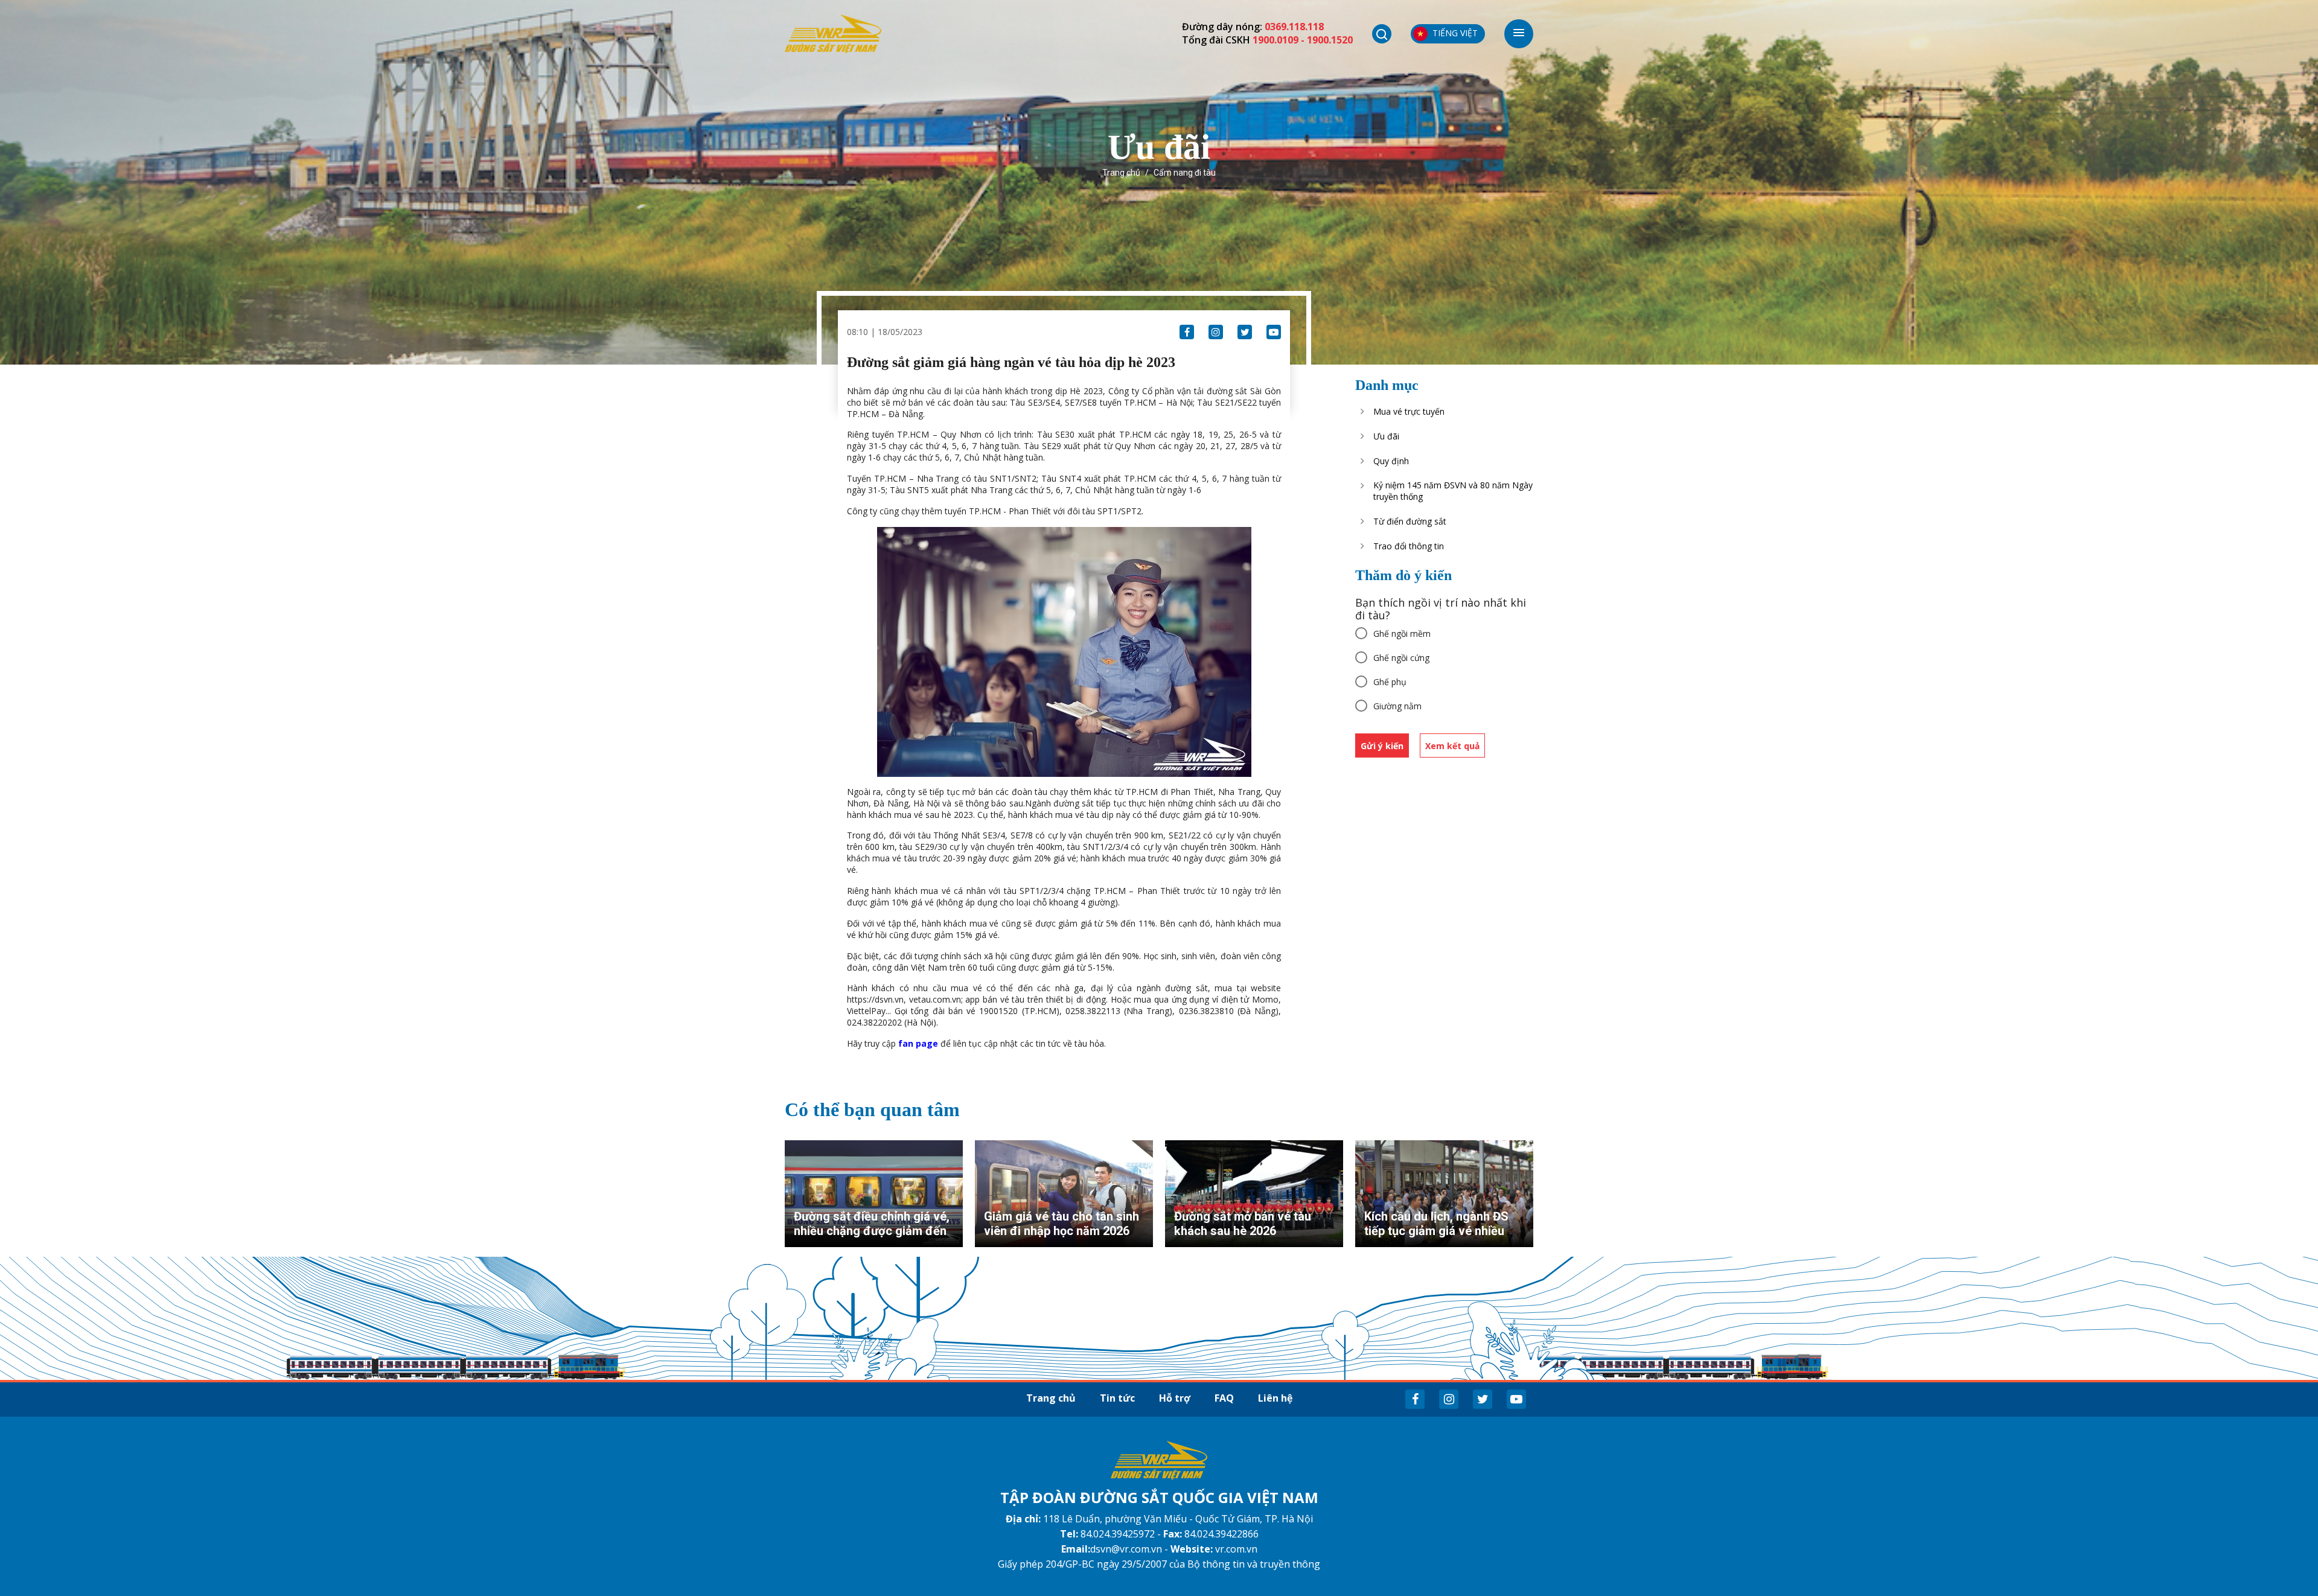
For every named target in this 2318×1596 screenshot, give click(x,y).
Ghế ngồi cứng (1401, 658)
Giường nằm (1397, 706)
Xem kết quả (1452, 746)
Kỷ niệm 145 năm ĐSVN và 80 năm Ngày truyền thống (1453, 491)
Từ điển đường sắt (1410, 521)
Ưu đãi (1386, 436)
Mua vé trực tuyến (1409, 411)
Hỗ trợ (1175, 1398)
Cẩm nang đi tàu (1185, 173)
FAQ (1224, 1398)
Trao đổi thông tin (1409, 546)
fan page (918, 1043)
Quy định (1391, 461)
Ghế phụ (1390, 682)
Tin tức (1117, 1398)
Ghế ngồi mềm (1402, 634)
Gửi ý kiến (1382, 746)
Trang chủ (1121, 173)
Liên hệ (1275, 1398)
